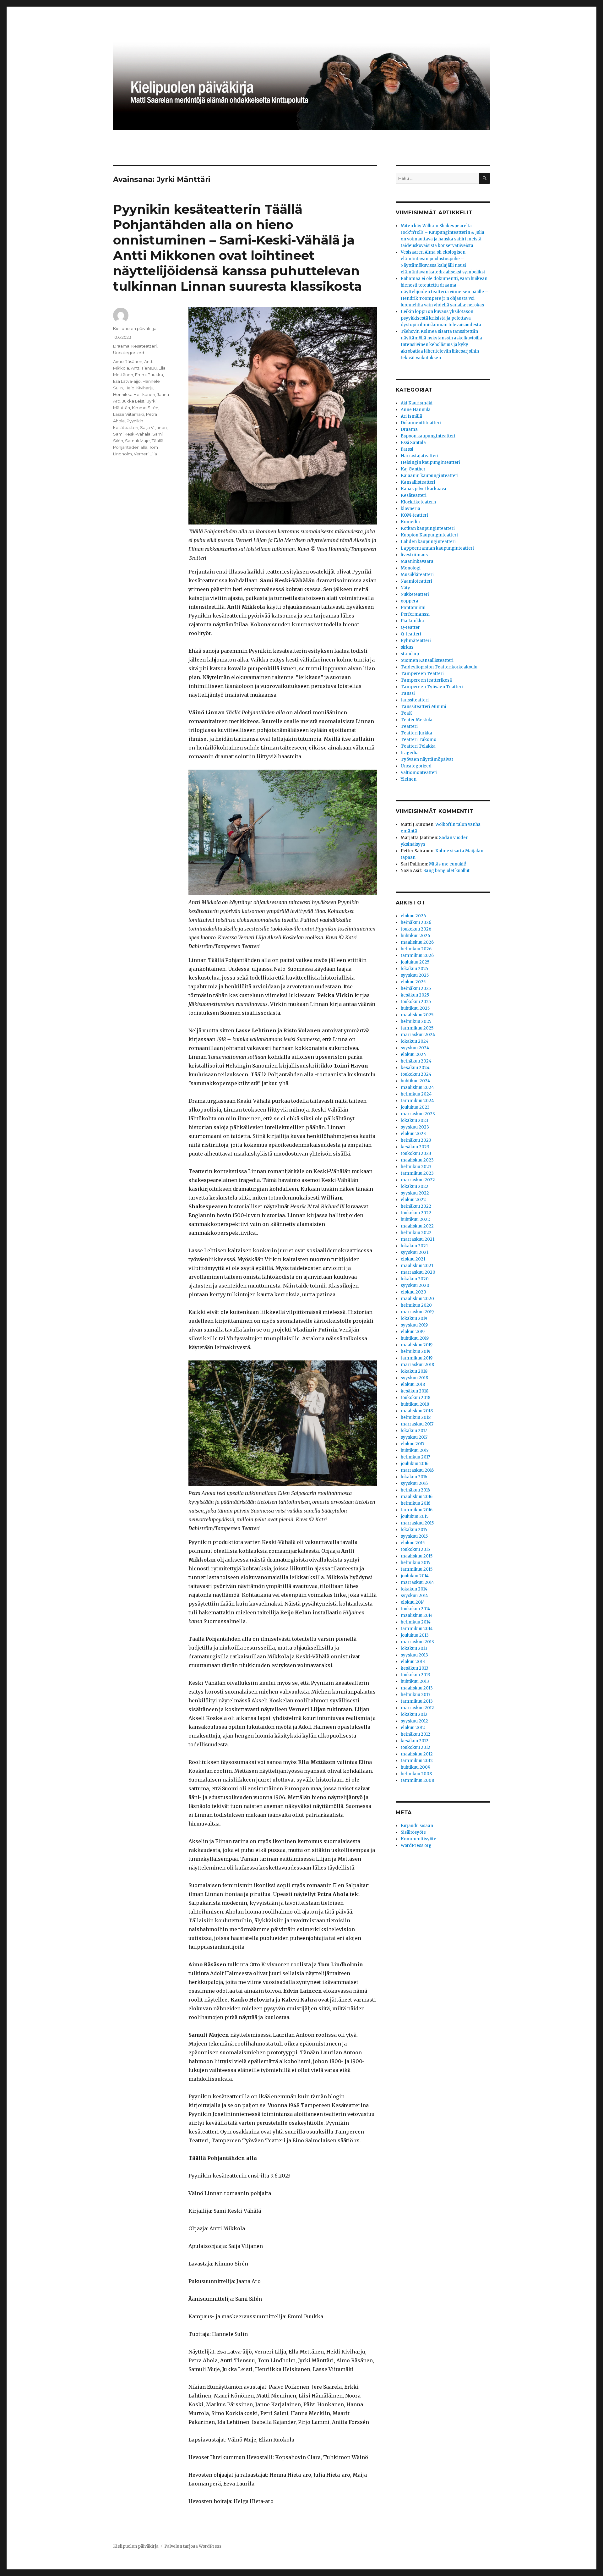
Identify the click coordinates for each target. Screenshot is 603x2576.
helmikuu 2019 (416, 1351)
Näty (405, 588)
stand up (410, 654)
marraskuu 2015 (417, 1523)
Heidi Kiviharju (139, 388)
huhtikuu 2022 (415, 1219)
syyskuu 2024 (415, 1048)
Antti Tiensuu (144, 368)
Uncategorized (129, 353)
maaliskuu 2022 (417, 1226)
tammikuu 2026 (417, 956)
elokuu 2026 (413, 916)
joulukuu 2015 (415, 1516)
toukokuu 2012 (416, 1747)
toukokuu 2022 (416, 1213)
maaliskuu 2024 (417, 1088)
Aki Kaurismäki (417, 403)
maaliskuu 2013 (417, 1688)
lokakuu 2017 (414, 1431)
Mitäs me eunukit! (448, 864)
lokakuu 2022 (415, 1186)
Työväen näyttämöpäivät (427, 759)
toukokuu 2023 (416, 1153)
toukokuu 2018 (416, 1398)
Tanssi (408, 693)
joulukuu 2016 (415, 1464)
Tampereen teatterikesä (426, 680)
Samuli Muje (137, 441)
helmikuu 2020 (416, 1305)
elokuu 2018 (413, 1384)
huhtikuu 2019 (415, 1338)
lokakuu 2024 (415, 1041)
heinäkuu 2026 (416, 923)
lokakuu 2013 (414, 1648)
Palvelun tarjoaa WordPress (193, 2546)
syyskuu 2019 (414, 1325)
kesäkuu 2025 (415, 995)
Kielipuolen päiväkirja (135, 328)
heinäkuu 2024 (416, 1061)
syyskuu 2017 (414, 1437)
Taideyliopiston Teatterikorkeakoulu (439, 667)
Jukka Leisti (134, 401)
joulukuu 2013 (415, 1635)
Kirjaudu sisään (417, 1826)
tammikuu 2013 (417, 1701)
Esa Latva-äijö (127, 381)
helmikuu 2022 (416, 1233)
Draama (121, 346)
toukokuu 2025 (416, 1002)
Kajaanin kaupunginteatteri (430, 476)
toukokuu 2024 (416, 1074)
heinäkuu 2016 (415, 1490)
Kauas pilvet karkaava (424, 489)
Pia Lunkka (412, 621)
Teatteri (409, 726)
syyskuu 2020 (415, 1285)
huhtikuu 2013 (415, 1681)
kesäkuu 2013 (415, 1668)
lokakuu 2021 (414, 1246)
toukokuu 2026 (416, 929)
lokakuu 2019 (414, 1318)
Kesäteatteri (144, 346)
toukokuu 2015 (415, 1549)
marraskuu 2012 (417, 1708)
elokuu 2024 (413, 1055)
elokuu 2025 (413, 982)
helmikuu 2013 (416, 1695)
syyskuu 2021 (415, 1252)
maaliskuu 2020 (417, 1299)
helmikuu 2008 (416, 1774)
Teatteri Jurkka (416, 733)
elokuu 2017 (413, 1444)
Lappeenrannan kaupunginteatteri (437, 548)
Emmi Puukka (149, 375)
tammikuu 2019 (417, 1358)
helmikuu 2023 (416, 1167)
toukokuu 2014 (416, 1609)
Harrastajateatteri (420, 456)
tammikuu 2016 (417, 1510)
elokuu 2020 (413, 1292)
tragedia (410, 753)
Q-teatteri (411, 634)
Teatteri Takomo (418, 740)
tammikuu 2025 (417, 1028)
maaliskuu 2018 (417, 1411)
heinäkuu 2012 (416, 1734)
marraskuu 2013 (417, 1642)
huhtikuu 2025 (415, 1008)
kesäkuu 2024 (415, 1068)
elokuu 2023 (413, 1134)
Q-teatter (410, 627)
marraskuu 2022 (418, 1180)
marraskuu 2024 (418, 1035)
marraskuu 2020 (418, 1272)
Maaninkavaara (417, 561)
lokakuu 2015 (414, 1530)
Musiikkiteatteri (417, 575)
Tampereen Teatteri (422, 674)
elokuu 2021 (413, 1259)
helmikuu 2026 (416, 949)
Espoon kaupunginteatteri (428, 436)
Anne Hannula (416, 410)
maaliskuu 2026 (417, 942)
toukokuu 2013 (416, 1675)
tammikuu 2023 (417, 1173)
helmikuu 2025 (416, 1022)
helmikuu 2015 (416, 1563)
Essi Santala (413, 443)
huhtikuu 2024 (416, 1081)
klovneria (410, 509)
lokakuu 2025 (414, 969)
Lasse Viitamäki (129, 414)
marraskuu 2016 (417, 1470)
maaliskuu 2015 (417, 1556)
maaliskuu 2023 (417, 1160)
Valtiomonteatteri (419, 773)
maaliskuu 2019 (417, 1345)
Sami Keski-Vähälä (132, 434)
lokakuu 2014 (414, 1589)
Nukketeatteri (415, 594)
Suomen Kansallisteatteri (427, 660)
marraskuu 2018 (417, 1365)
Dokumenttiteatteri (421, 423)
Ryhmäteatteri (416, 641)
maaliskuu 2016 (417, 1497)
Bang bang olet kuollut (446, 871)
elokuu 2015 (413, 1543)
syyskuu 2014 (414, 1596)
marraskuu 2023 (418, 1114)
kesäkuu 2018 (415, 1391)
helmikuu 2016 (416, 1503)
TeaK (406, 713)
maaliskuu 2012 (417, 1754)
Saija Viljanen (153, 427)
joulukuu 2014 (415, 1576)
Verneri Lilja (145, 454)
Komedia (410, 522)
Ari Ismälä (411, 416)
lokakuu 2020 (415, 1279)
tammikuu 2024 (417, 1101)
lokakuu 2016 (414, 1477)
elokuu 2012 (413, 1728)
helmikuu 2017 (415, 1457)
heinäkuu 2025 (416, 989)
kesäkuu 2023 (415, 1147)
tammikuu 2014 (417, 1629)
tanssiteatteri (415, 700)
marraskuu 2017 (417, 1424)
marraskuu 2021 (418, 1239)
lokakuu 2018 (414, 1371)
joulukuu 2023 (415, 1107)
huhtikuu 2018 (415, 1404)
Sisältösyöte (413, 1832)
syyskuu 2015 (414, 1536)
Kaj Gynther (413, 469)
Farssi (407, 449)
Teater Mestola (417, 720)
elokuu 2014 (413, 1602)
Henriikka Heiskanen (134, 394)
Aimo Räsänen (128, 361)
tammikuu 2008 (417, 1780)
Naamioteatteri (416, 581)
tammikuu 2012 (417, 1761)
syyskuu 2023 (415, 1127)
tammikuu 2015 (417, 1569)
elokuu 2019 (413, 1332)
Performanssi (415, 614)
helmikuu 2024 (416, 1094)
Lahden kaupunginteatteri (428, 542)
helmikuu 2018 (416, 1417)
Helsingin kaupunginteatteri (430, 462)
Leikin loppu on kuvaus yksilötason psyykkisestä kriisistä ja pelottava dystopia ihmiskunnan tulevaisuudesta (441, 318)
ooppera (410, 601)
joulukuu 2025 (415, 962)
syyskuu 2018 (414, 1378)
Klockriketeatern (418, 502)
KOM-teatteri (414, 515)
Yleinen (409, 779)
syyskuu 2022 (415, 1193)
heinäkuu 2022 (416, 1206)
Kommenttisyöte (418, 1839)
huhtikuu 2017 (415, 1450)
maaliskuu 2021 (417, 1266)
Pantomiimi (413, 608)
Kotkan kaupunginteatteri (428, 528)
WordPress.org (416, 1845)
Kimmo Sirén (145, 408)
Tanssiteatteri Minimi (424, 707)
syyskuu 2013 (414, 1655)
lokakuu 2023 (415, 1120)
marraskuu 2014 (417, 1582)
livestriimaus (414, 555)
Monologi (411, 568)
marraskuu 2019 (417, 1312)
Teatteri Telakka (418, 746)
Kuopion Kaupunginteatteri (429, 535)
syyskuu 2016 (414, 1483)
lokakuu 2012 (414, 1714)
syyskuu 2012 (414, 1721)
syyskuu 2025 (415, 975)
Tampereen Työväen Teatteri (432, 687)
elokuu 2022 (413, 1200)
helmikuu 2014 (416, 1622)
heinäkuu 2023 (416, 1140)
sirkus (407, 647)
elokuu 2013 (413, 1662)
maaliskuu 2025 (417, 1015)
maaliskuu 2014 (417, 1615)
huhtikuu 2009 (416, 1767)
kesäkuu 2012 (415, 1741)
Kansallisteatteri (418, 482)
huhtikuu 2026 (415, 936)
